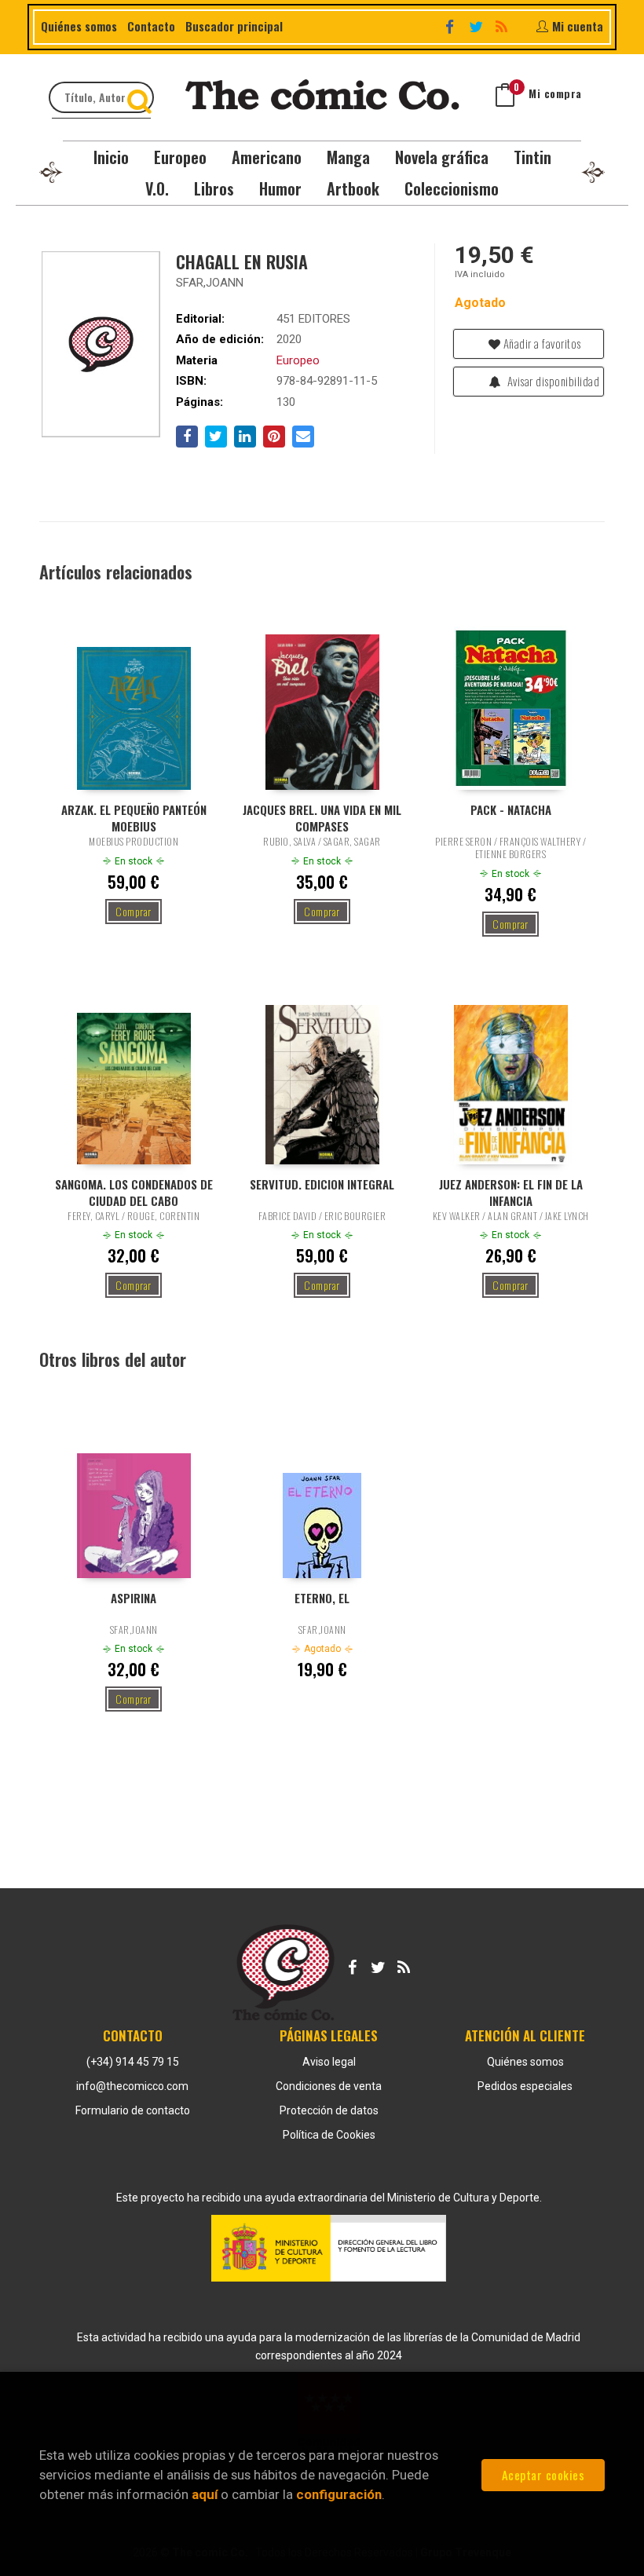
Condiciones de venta (329, 2086)
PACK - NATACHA (511, 810)
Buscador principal (234, 26)
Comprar (134, 911)
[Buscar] (141, 97)
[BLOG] (503, 25)
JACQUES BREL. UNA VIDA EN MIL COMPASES (322, 817)
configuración (339, 2494)
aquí (205, 2494)
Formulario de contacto (133, 2110)
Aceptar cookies (543, 2475)
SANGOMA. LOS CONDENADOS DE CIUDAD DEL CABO (134, 1192)
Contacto (151, 26)
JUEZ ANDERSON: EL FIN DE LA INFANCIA (511, 1192)
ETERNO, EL (322, 1598)
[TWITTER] (478, 25)
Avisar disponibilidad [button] (552, 381)
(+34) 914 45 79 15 (133, 2062)
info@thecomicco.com (132, 2086)
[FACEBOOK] (452, 25)
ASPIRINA (134, 1598)
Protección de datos (329, 2110)
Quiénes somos (79, 26)
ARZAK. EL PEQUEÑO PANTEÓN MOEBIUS (134, 817)
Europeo (298, 360)
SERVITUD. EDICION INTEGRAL (322, 1184)
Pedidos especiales (525, 2086)
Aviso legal (329, 2062)
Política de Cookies (329, 2135)
